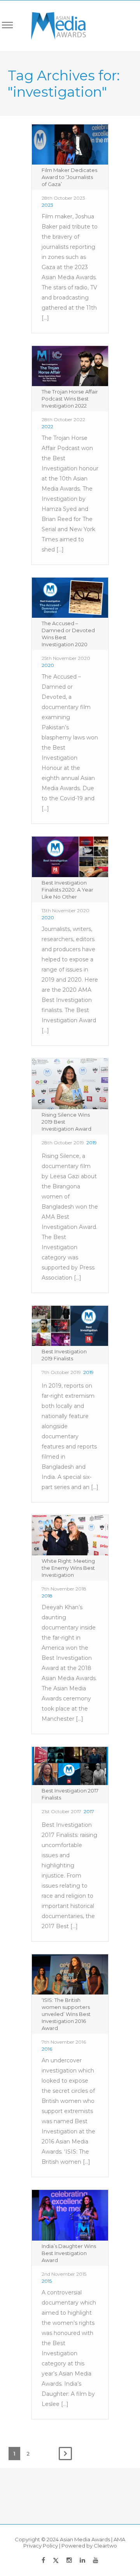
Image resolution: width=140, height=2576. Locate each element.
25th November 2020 (66, 658)
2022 (47, 426)
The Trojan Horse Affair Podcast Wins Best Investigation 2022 (70, 399)
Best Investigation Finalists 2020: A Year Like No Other (67, 890)
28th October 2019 (63, 1143)
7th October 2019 (61, 1372)
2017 (89, 1811)
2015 (47, 2281)
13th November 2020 (66, 910)
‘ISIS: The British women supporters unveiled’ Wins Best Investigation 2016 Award (66, 2014)
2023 (47, 205)
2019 (92, 1143)
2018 (47, 1596)
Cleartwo (105, 2546)
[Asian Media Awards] (53, 26)
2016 (47, 2049)
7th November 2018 (64, 1589)
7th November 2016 (64, 2042)
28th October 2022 (63, 419)
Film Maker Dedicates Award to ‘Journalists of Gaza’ (69, 177)
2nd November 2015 (64, 2274)
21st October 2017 (61, 1811)
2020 (48, 665)
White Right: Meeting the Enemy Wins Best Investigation (68, 1568)
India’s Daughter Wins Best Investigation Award (69, 2253)
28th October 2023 (63, 198)
